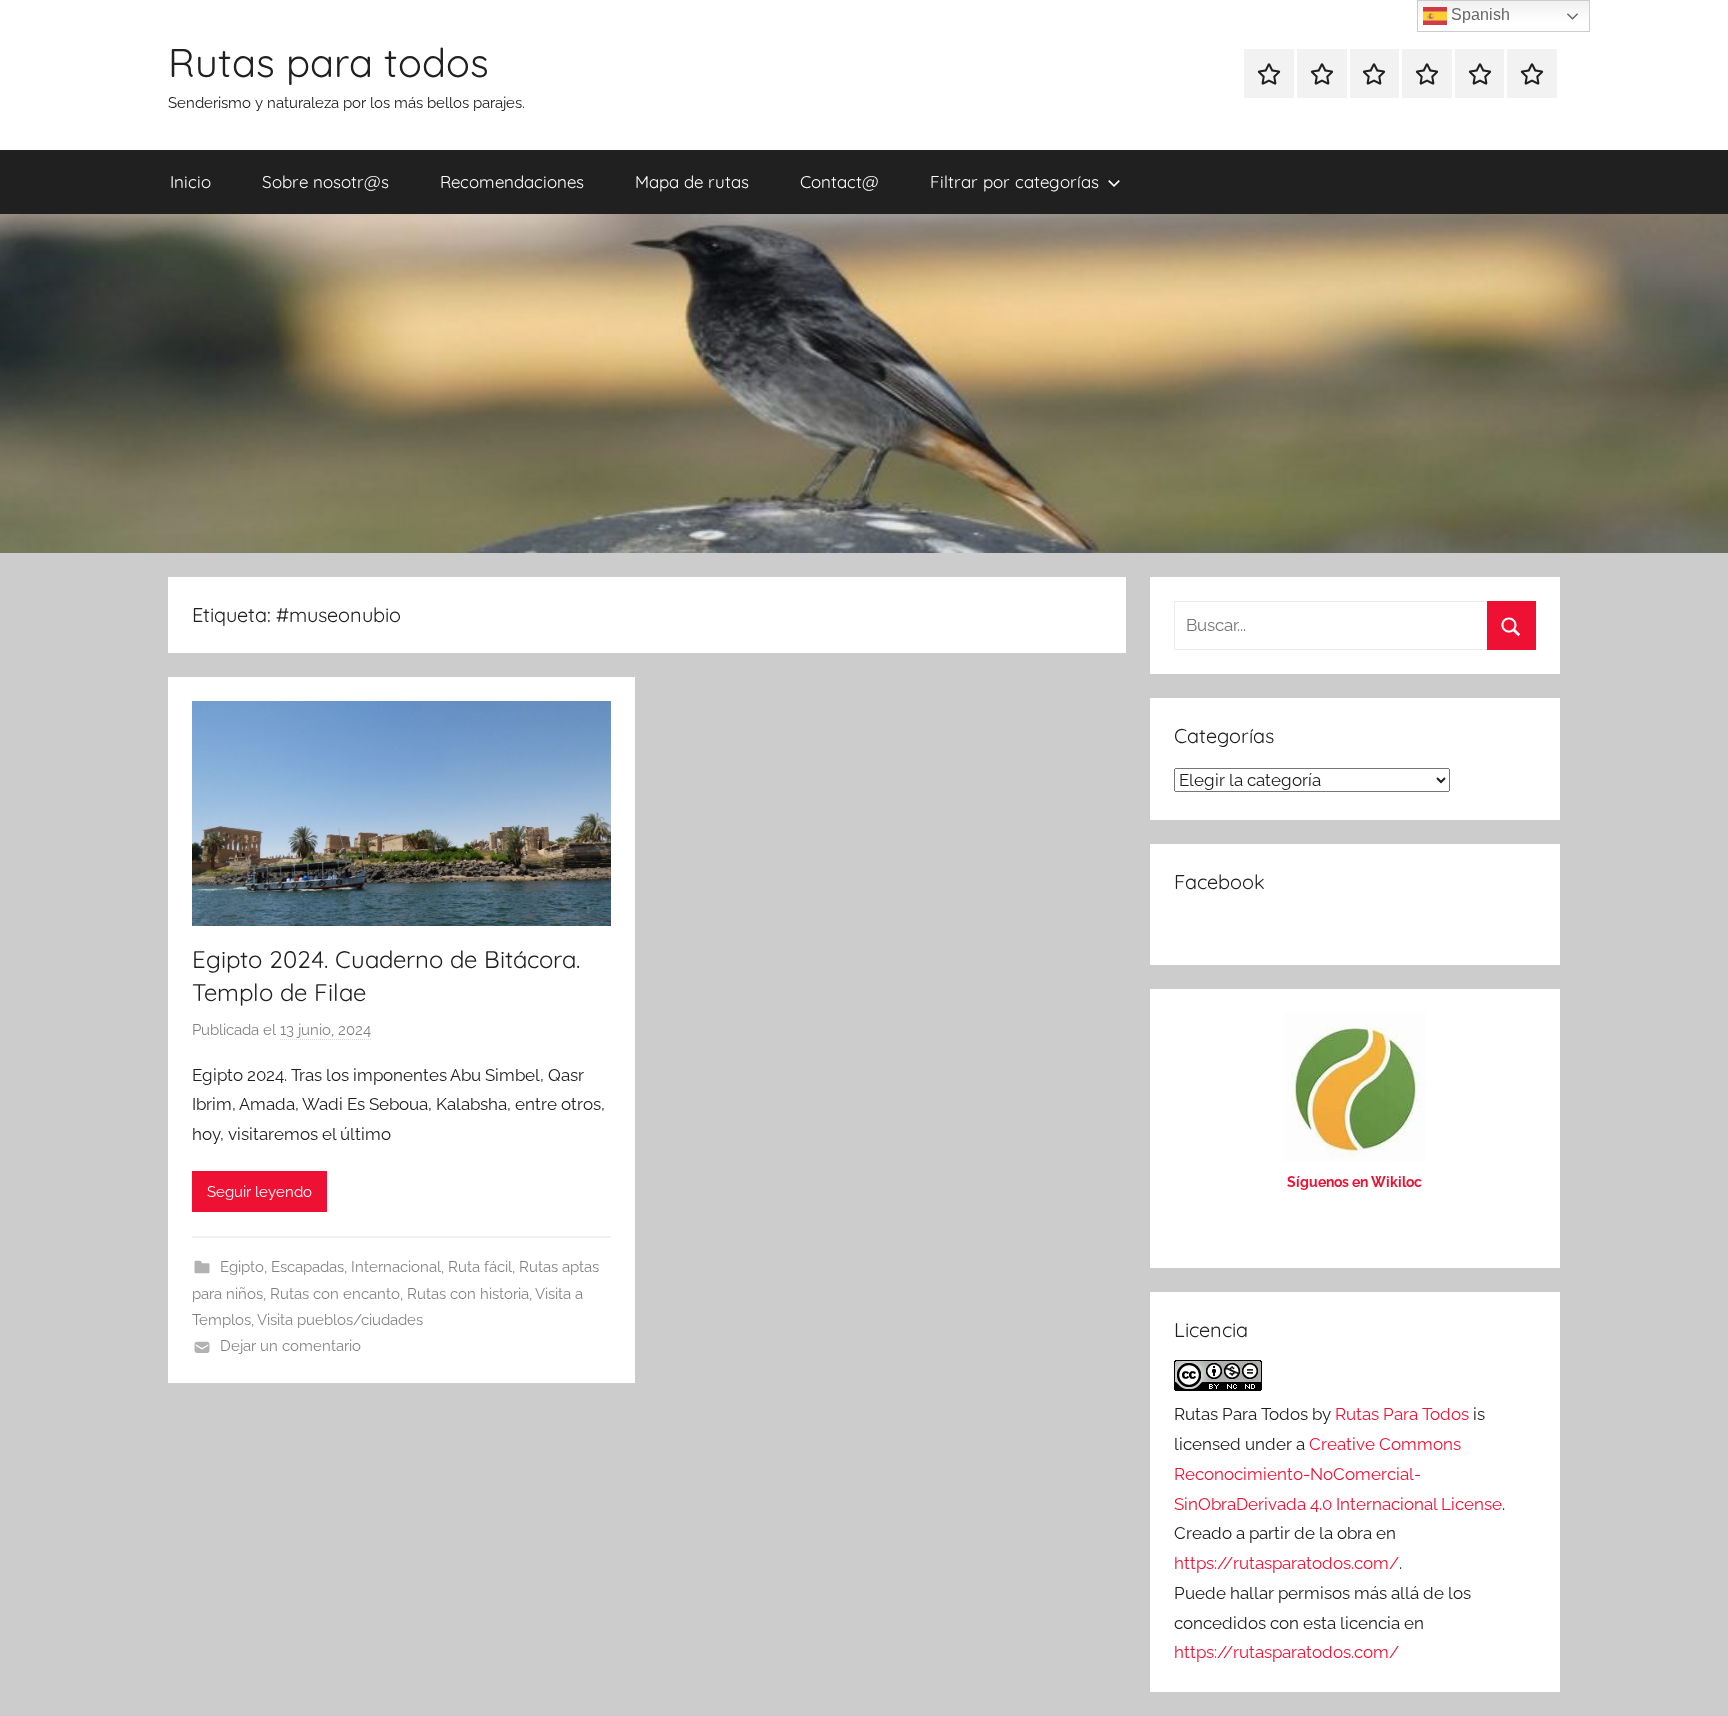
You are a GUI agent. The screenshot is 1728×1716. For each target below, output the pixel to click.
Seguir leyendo (259, 1192)
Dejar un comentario (290, 1346)
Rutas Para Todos (1402, 1414)
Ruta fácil (480, 1267)
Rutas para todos (328, 62)
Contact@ (839, 181)
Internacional (396, 1267)
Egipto (242, 1267)
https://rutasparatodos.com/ (1286, 1563)
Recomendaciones (512, 181)
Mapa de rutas (692, 181)
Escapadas (307, 1267)
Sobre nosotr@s (325, 181)
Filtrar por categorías (1014, 181)
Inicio (190, 181)
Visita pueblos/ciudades (340, 1320)
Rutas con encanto (335, 1294)
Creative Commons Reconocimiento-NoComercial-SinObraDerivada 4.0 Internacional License (1338, 1474)
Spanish (1478, 14)
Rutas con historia (468, 1294)
